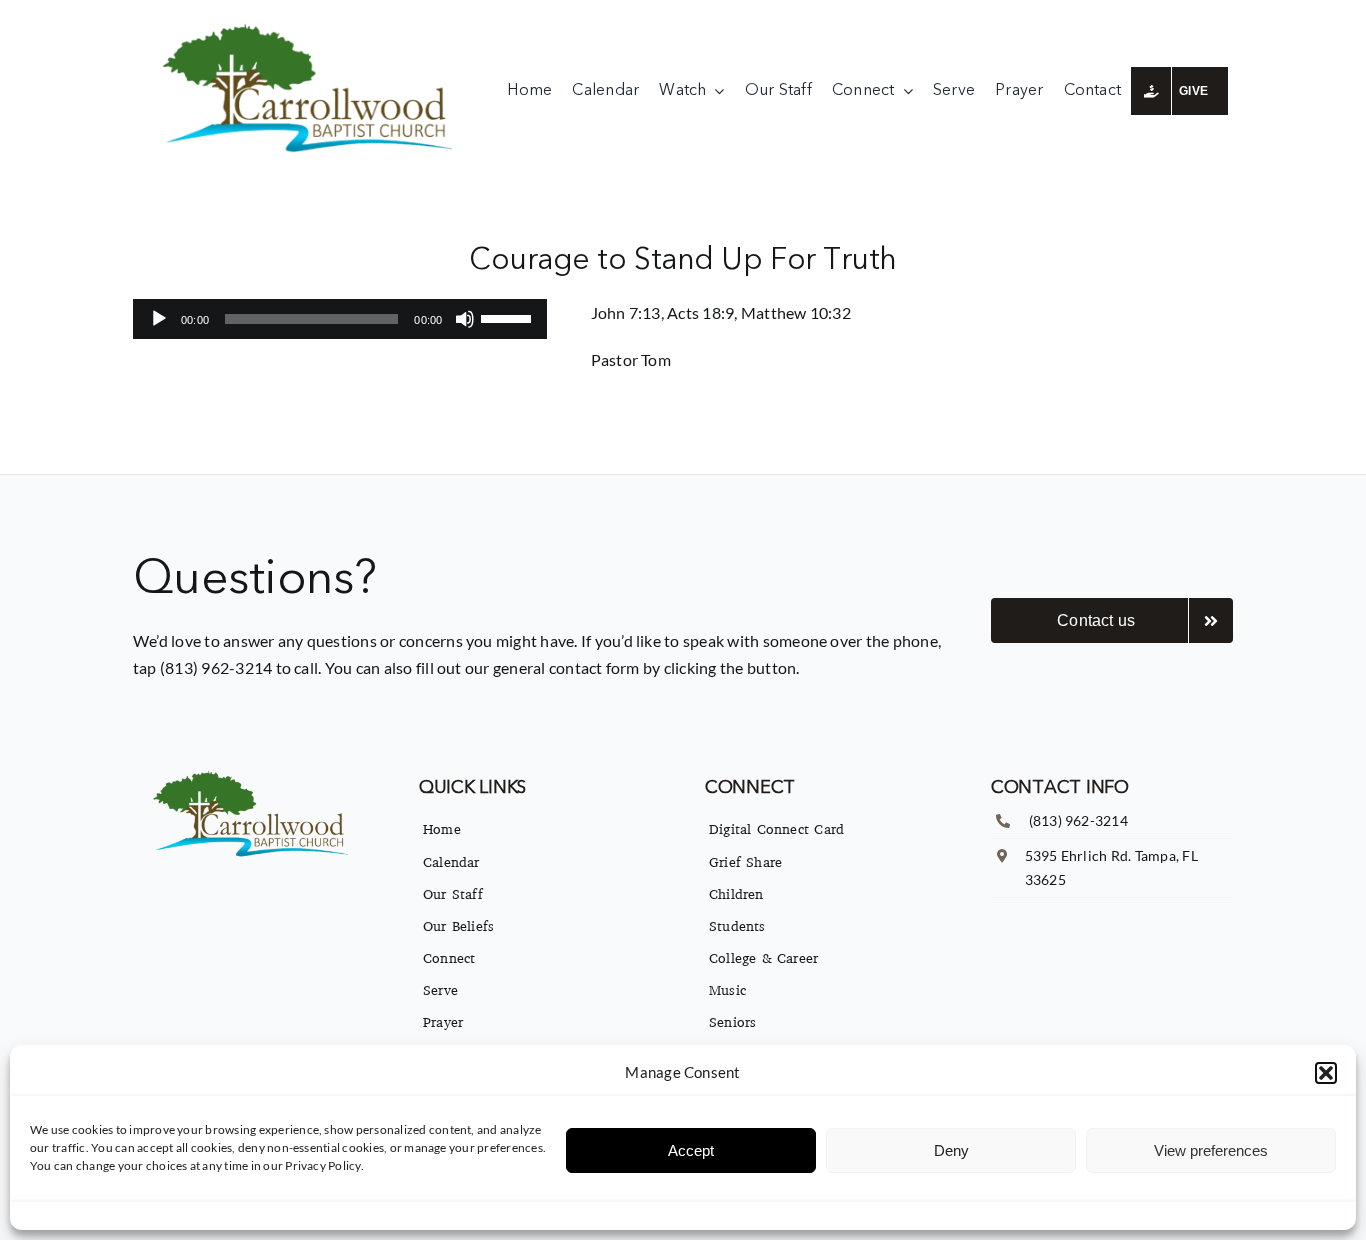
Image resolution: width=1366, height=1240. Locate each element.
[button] (1326, 1073)
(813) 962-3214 (1078, 820)
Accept (691, 1150)
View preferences (1211, 1150)
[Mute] (465, 319)
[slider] (509, 317)
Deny (951, 1150)
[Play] (159, 319)
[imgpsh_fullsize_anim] (312, 27)
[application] (340, 319)
